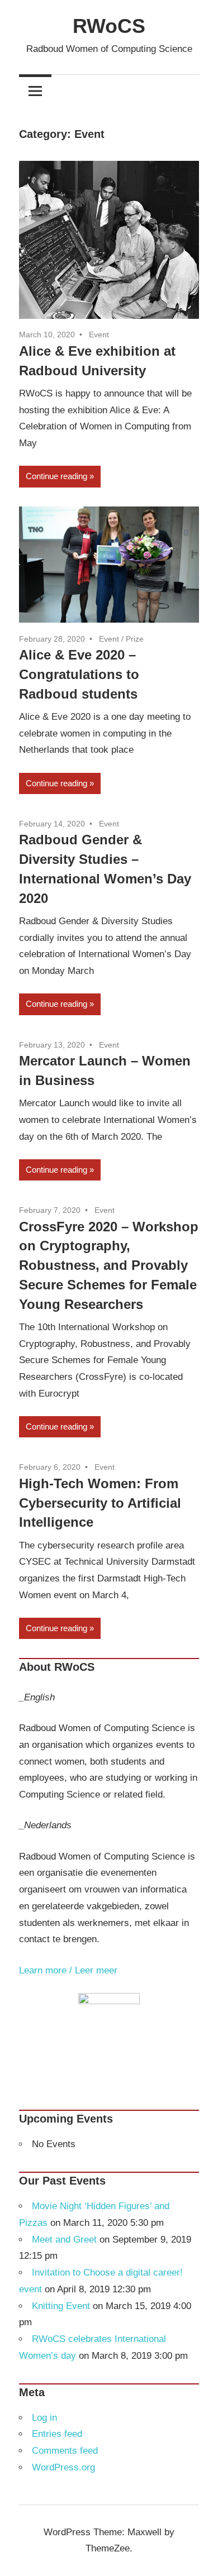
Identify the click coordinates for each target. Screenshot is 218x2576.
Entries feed (57, 2434)
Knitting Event (61, 2306)
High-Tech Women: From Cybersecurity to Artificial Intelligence (100, 1503)
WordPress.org (63, 2467)
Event (99, 334)
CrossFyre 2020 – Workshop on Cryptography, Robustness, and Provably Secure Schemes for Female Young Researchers (109, 1265)
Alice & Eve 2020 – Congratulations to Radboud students (79, 674)
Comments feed (65, 2451)
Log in (44, 2418)
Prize (135, 639)
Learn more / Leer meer (68, 1970)
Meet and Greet (64, 2240)
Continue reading (56, 476)
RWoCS (109, 26)
